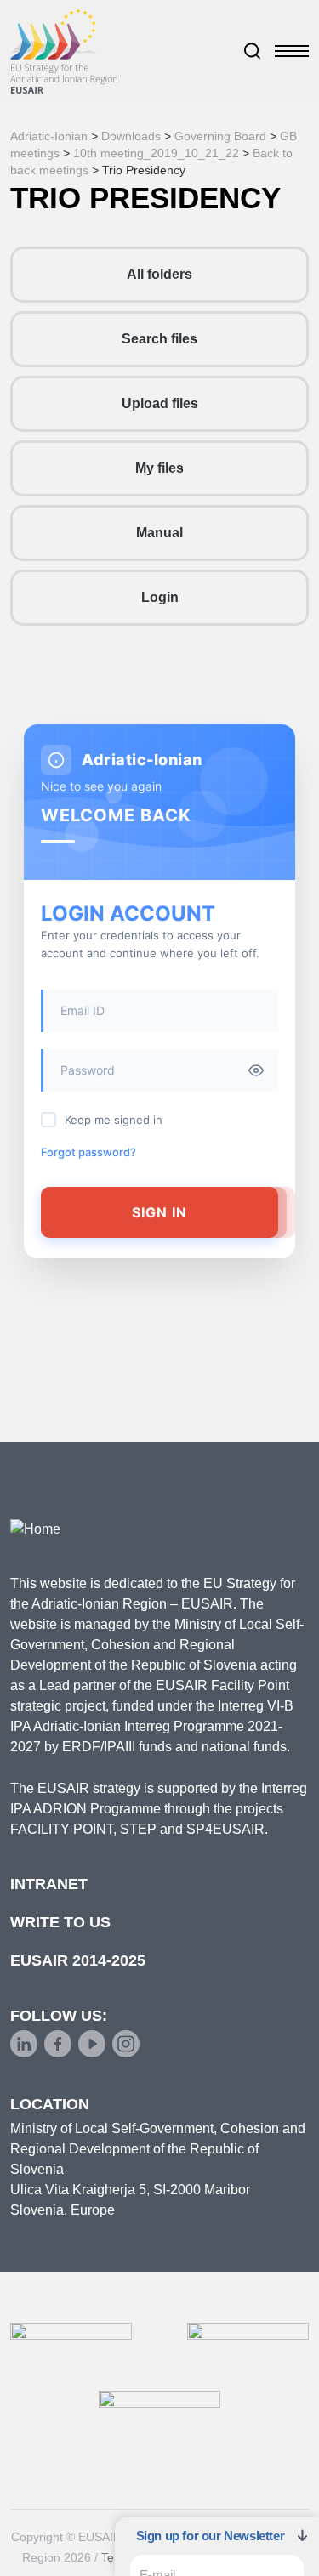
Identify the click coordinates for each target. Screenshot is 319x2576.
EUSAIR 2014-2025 (78, 1960)
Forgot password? (88, 1152)
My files (159, 468)
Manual (159, 533)
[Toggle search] (253, 51)
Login (160, 597)
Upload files (160, 403)
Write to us (60, 1922)
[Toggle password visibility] (256, 1070)
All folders (159, 274)
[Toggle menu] (292, 51)
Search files (159, 339)
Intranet (49, 1884)
